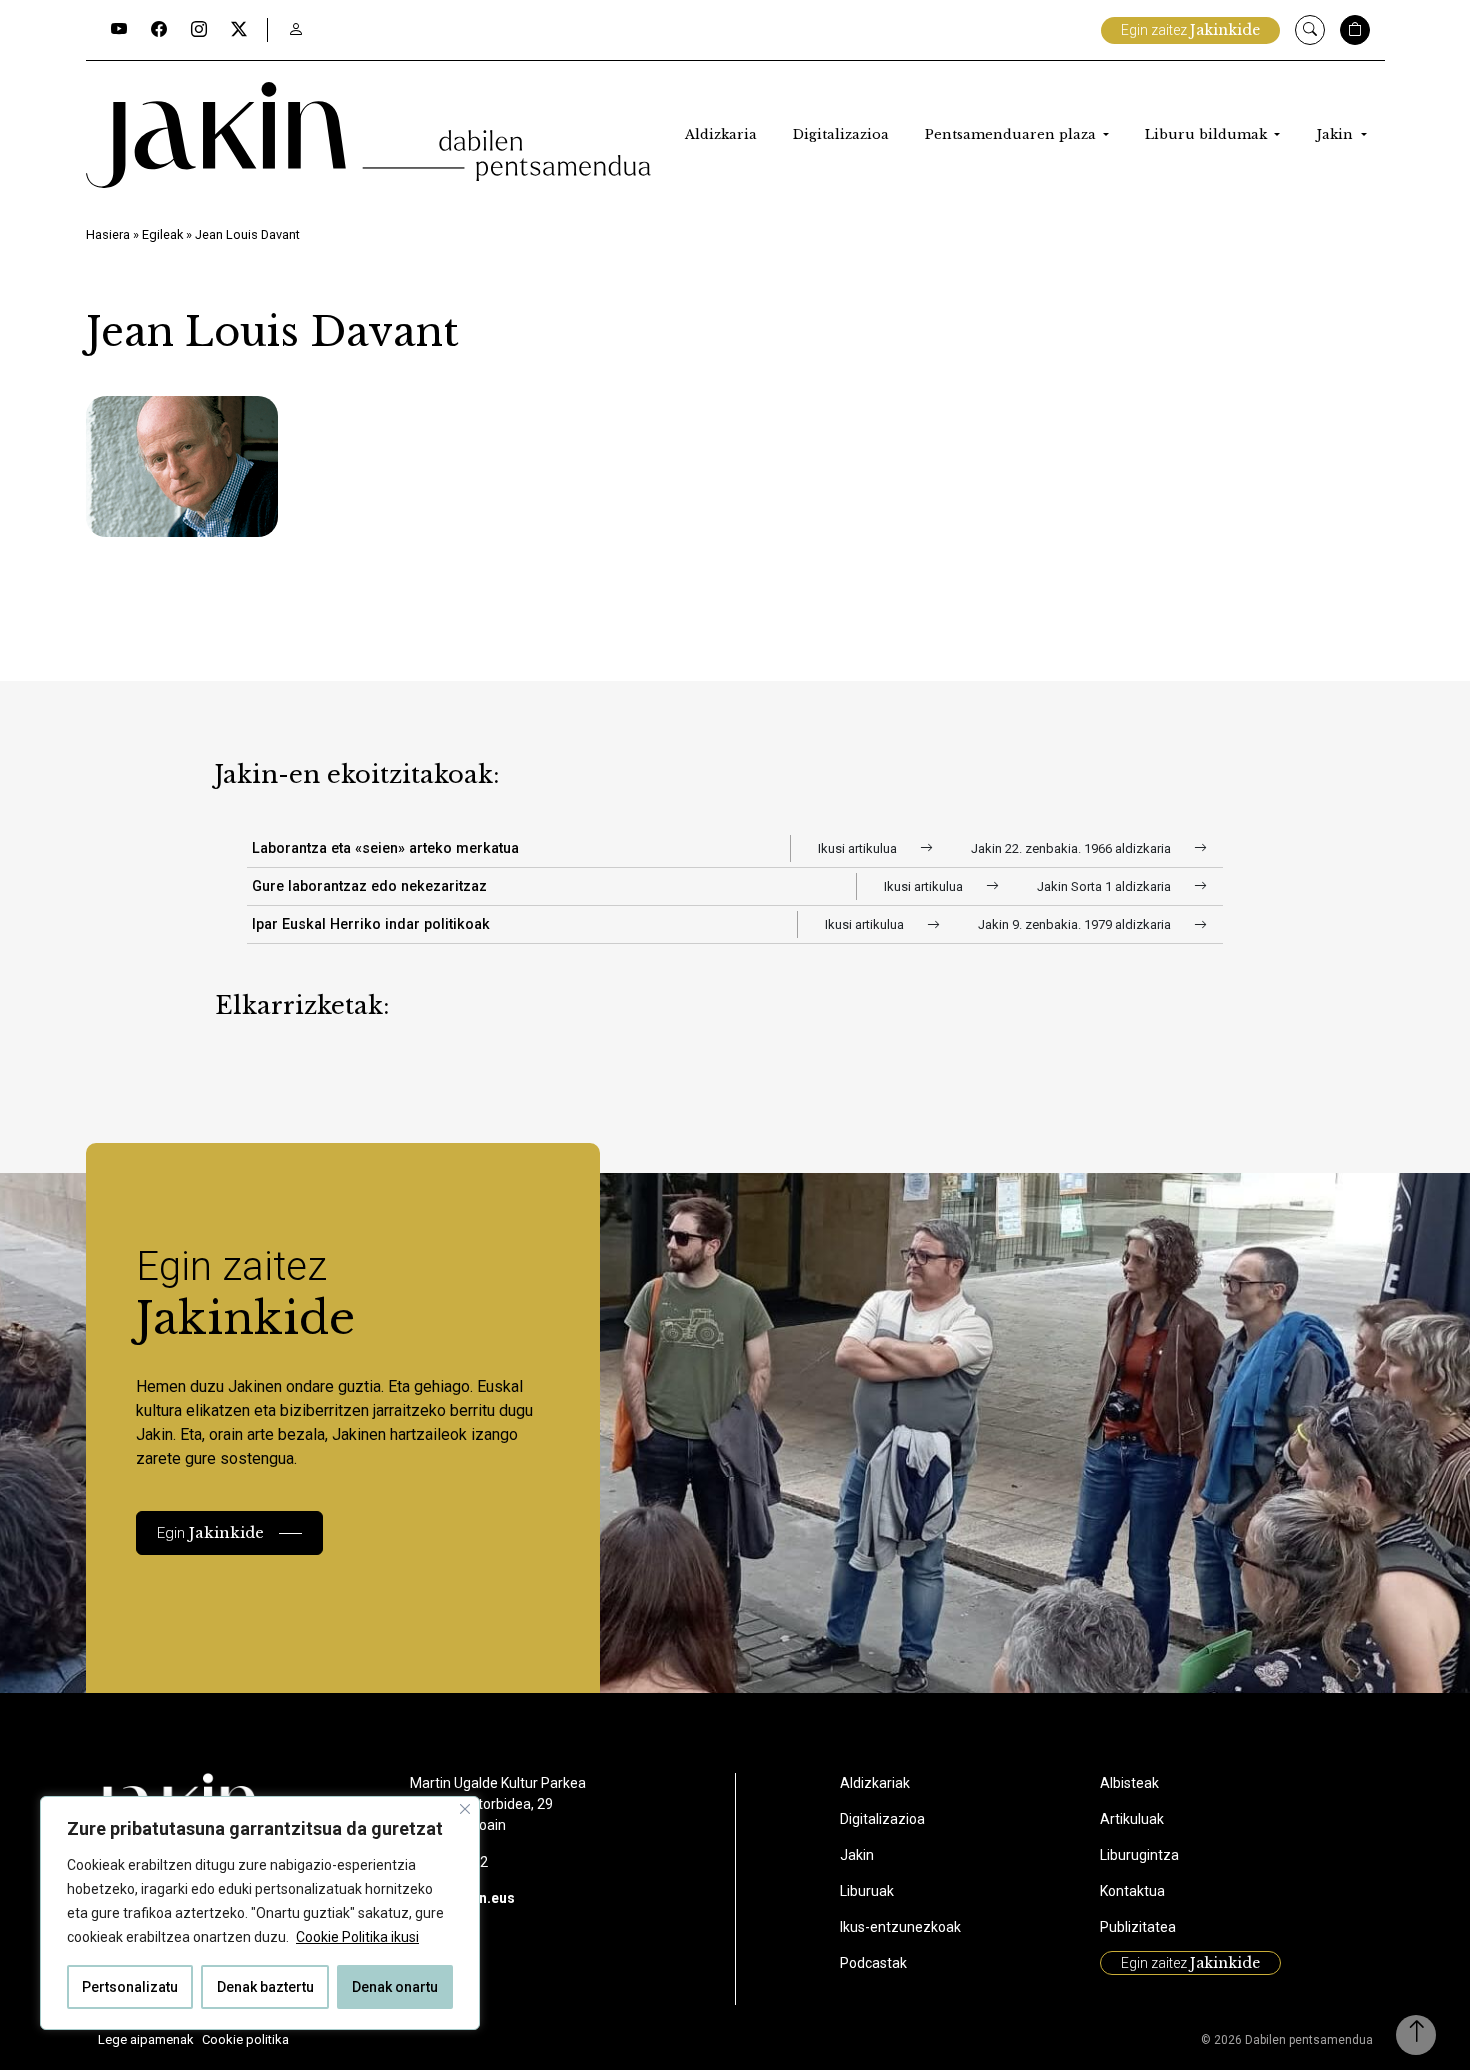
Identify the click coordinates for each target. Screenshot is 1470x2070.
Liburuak (867, 1891)
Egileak (162, 234)
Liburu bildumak (1208, 134)
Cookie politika (245, 2039)
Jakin (1336, 134)
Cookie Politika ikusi (357, 1937)
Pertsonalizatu (130, 1987)
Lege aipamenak (146, 2039)
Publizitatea (1138, 1927)
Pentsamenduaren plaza (1012, 134)
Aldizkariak (875, 1783)
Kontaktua (1132, 1891)
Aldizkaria (721, 134)
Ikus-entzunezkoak (900, 1927)
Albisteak (1129, 1783)
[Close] (465, 1809)
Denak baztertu (265, 1987)
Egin (210, 1532)
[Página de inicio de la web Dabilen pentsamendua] (368, 135)
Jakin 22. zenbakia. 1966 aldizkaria (1072, 848)
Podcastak (873, 1963)
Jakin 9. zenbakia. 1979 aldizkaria (1076, 924)
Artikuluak (1132, 1819)
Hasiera (108, 234)
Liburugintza (1139, 1855)
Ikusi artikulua (859, 848)
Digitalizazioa (841, 134)
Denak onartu (395, 1987)
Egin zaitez (1190, 30)
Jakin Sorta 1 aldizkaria (1105, 886)
